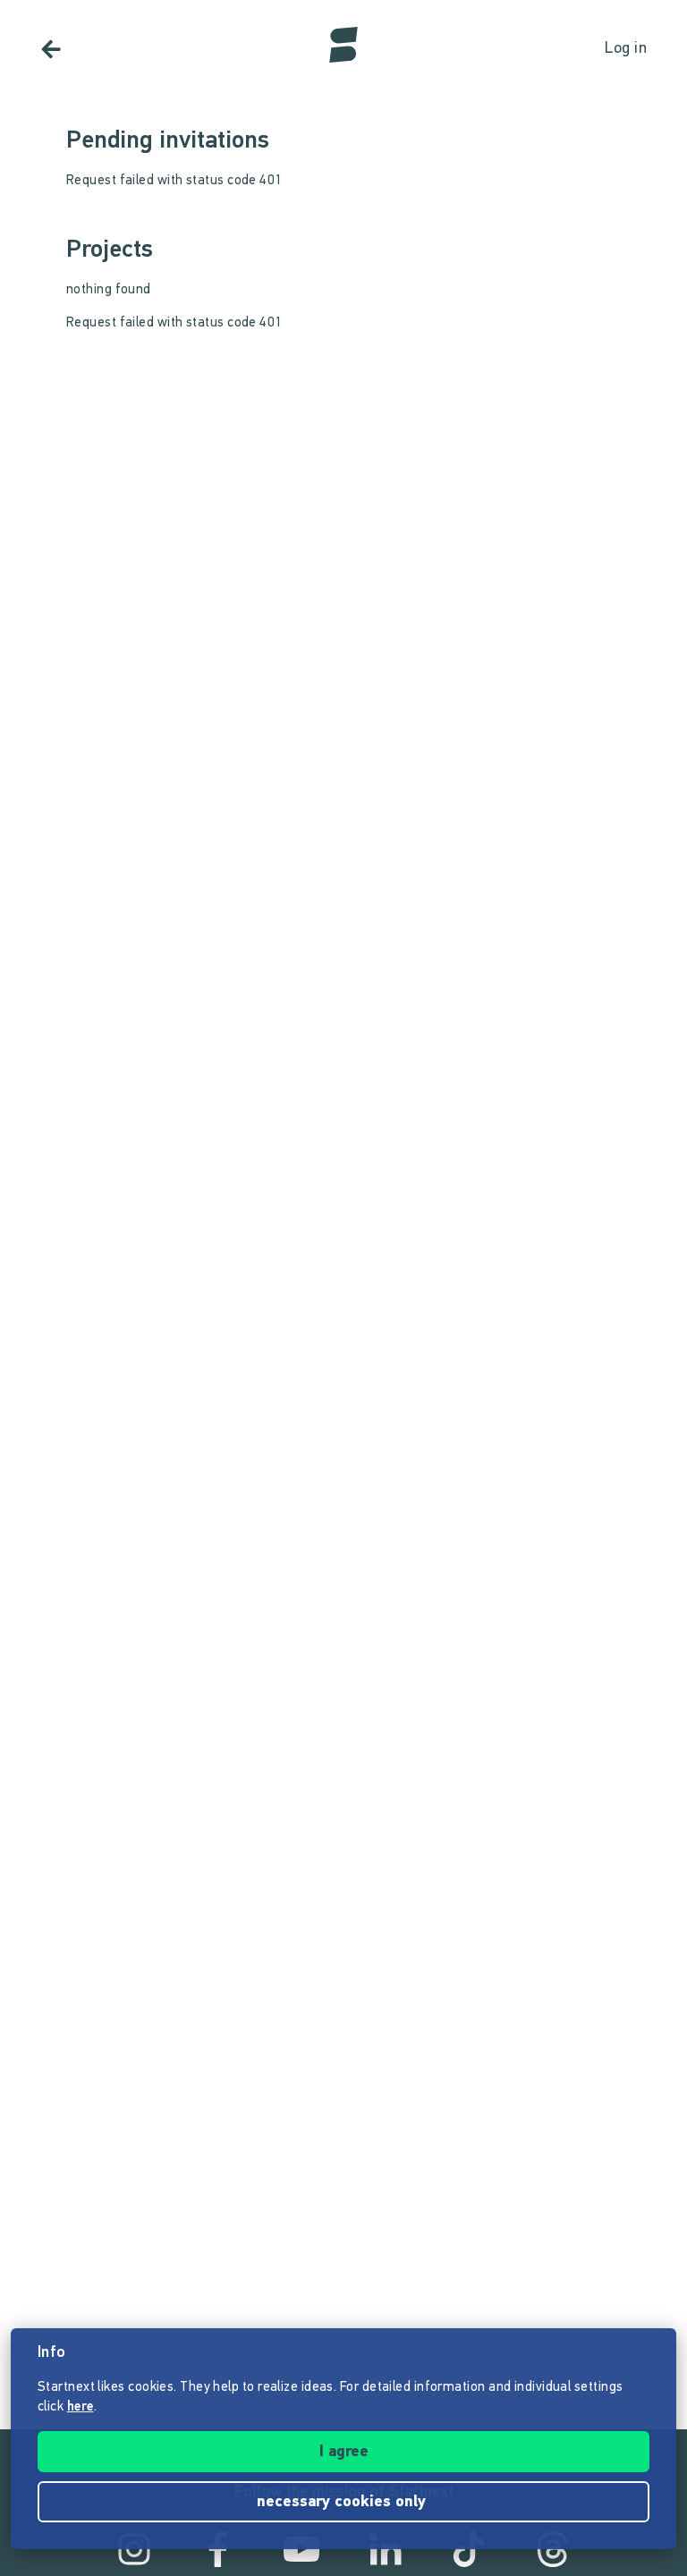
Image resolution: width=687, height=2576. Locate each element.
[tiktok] (469, 2549)
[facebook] (218, 2549)
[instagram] (134, 2549)
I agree (344, 2453)
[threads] (553, 2549)
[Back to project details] (51, 49)
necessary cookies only (343, 2503)
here (81, 2407)
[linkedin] (386, 2549)
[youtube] (301, 2549)
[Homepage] (343, 45)
